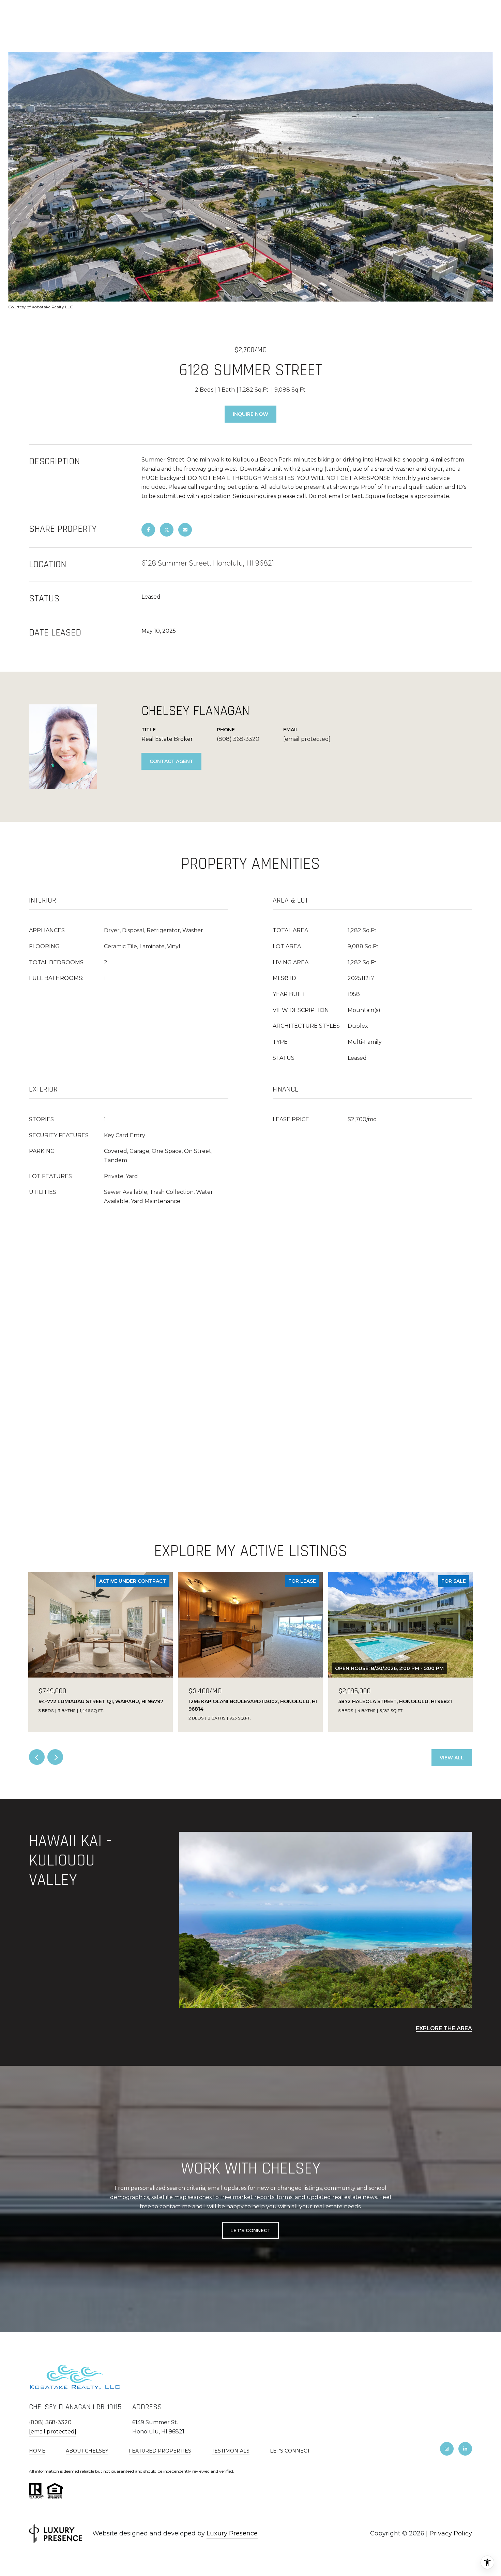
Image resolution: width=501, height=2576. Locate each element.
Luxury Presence (232, 2533)
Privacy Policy (451, 2533)
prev (37, 1757)
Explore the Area (444, 2028)
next (55, 1757)
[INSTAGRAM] (447, 2449)
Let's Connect (290, 2451)
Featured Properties (160, 2451)
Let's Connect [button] (250, 2230)
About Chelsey (87, 2451)
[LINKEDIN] (465, 2449)
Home (37, 2451)
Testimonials (231, 2451)
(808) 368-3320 (238, 739)
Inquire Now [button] (250, 414)
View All (452, 1758)
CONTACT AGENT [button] (171, 761)
